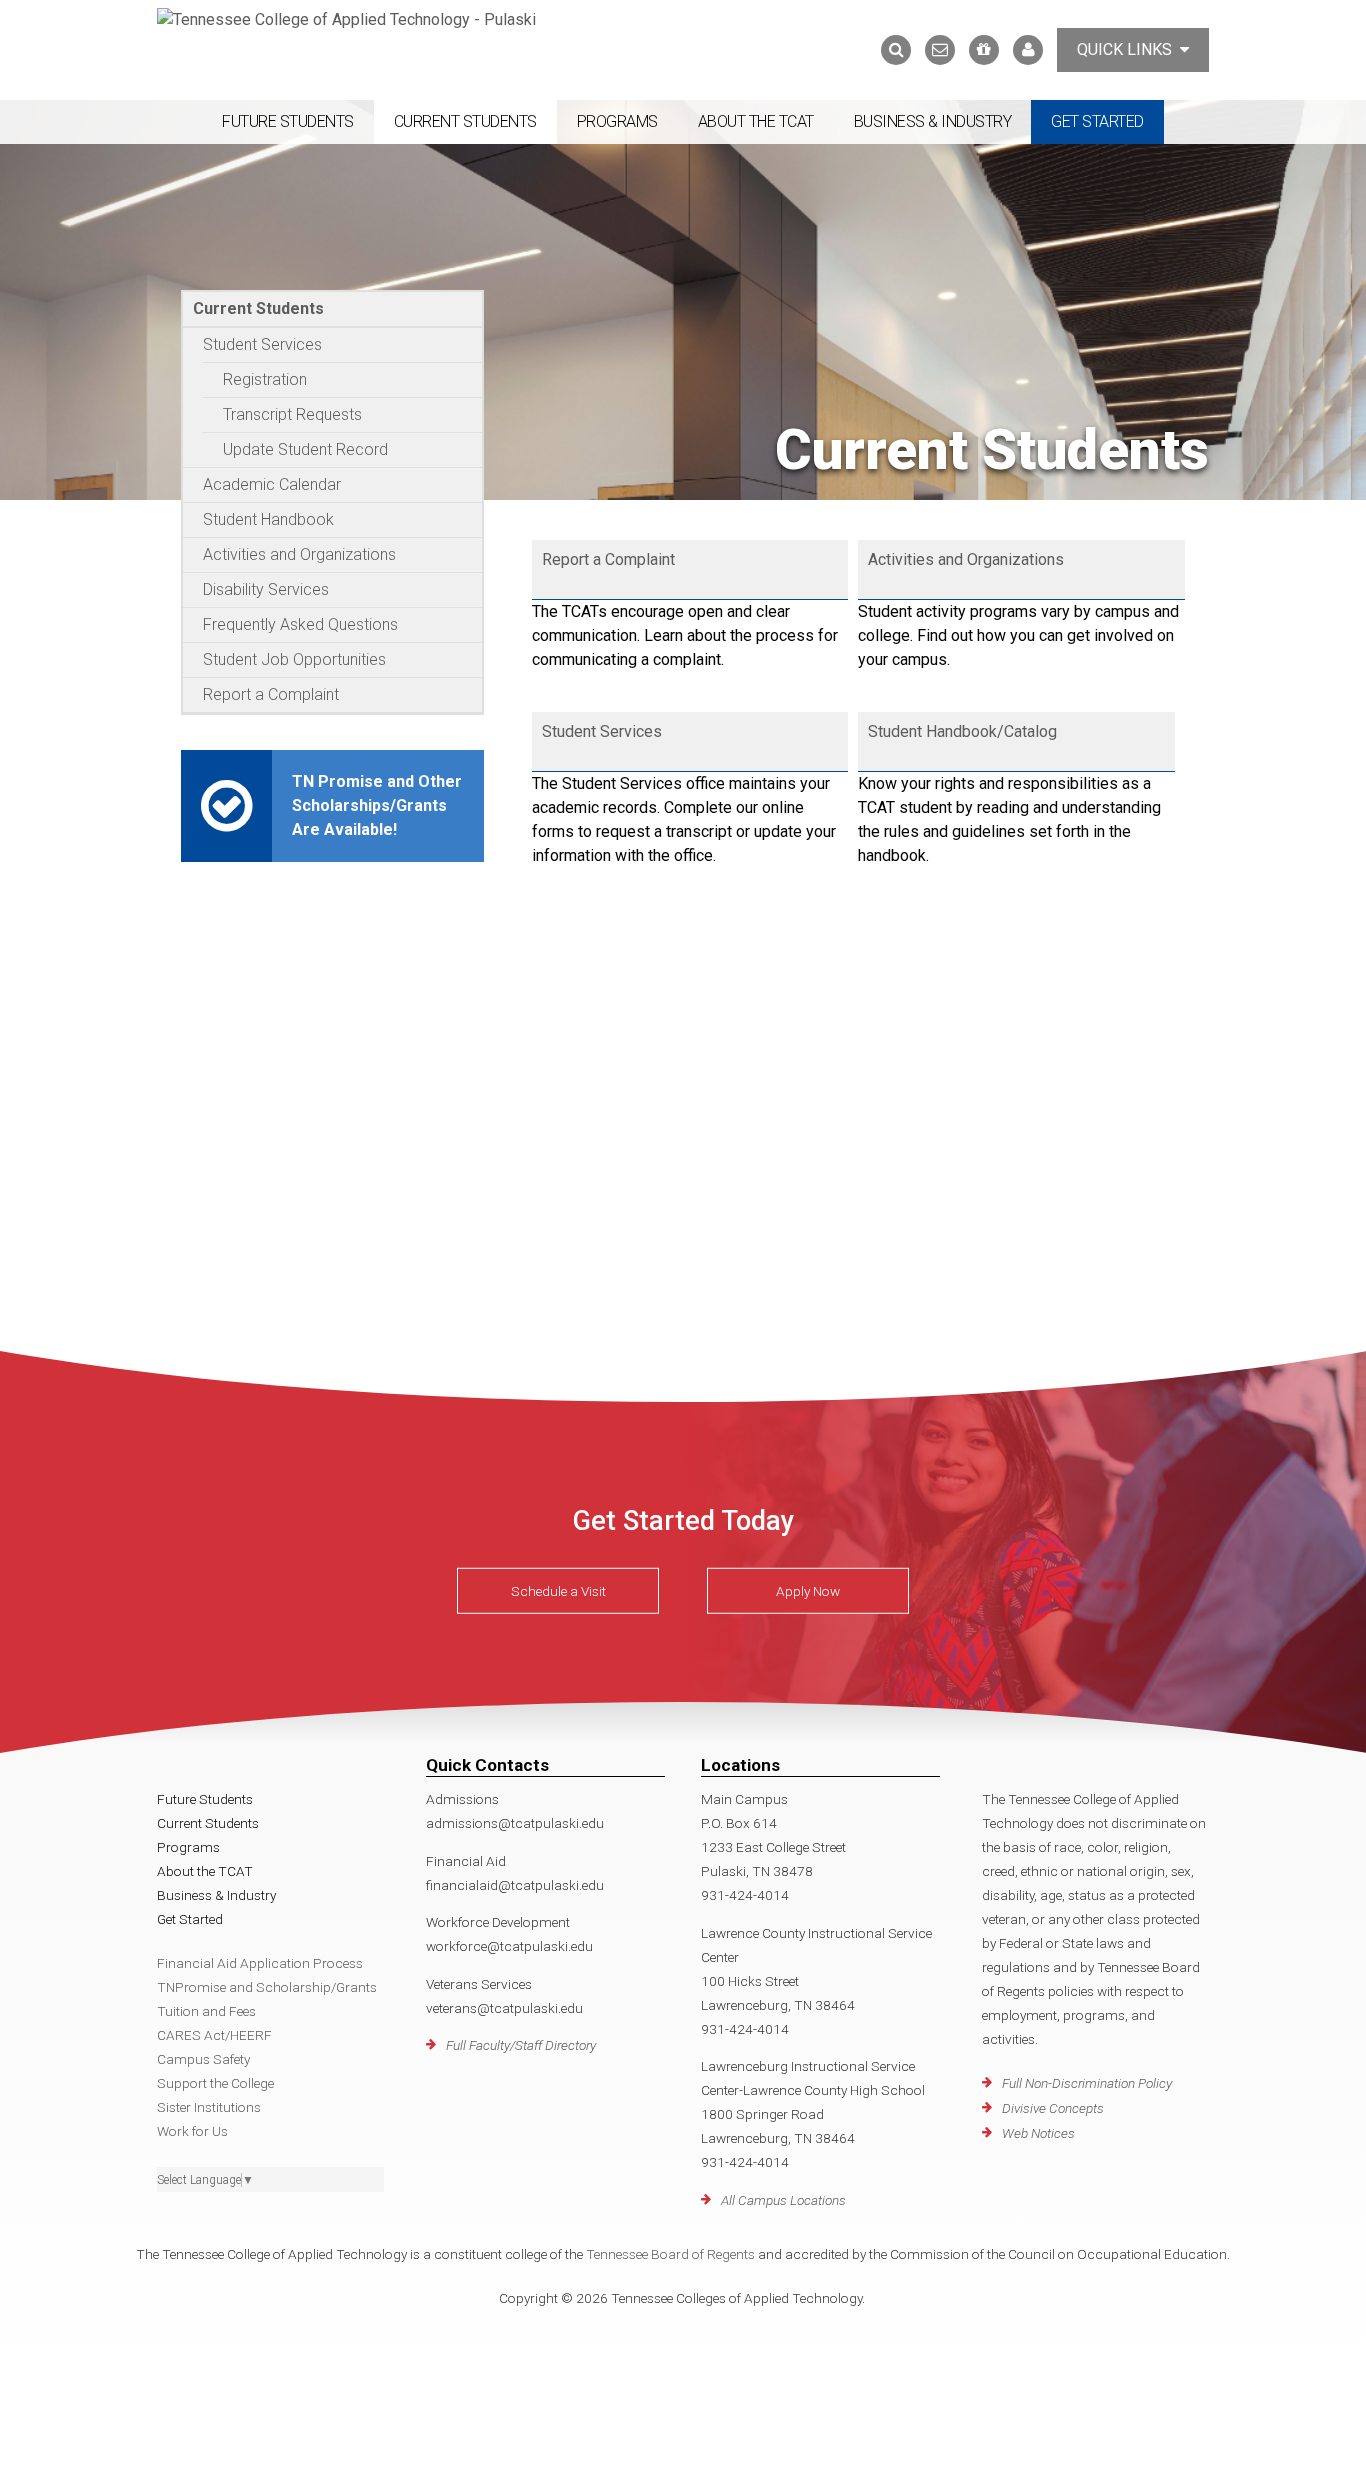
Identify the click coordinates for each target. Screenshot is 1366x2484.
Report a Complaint (271, 694)
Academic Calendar (272, 484)
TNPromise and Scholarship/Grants (267, 1987)
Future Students (288, 121)
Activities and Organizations (299, 554)
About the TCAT (756, 121)
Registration (265, 379)
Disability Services (266, 589)
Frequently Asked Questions (300, 624)
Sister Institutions (209, 2107)
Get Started (1097, 121)
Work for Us (192, 2131)
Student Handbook (268, 519)
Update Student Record (305, 449)
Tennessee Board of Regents (670, 2254)
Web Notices (1038, 2133)
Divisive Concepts (1053, 2108)
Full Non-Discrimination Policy (1087, 2083)
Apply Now (808, 1591)
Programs (617, 121)
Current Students (465, 121)
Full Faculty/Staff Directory (521, 2045)
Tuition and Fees (206, 2011)
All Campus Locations (783, 2200)
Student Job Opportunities (294, 659)
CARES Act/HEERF (214, 2035)
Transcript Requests (292, 414)
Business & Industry (933, 121)
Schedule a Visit (558, 1591)
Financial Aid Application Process (260, 1963)
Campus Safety (203, 2059)
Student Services (262, 344)
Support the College (215, 2083)
